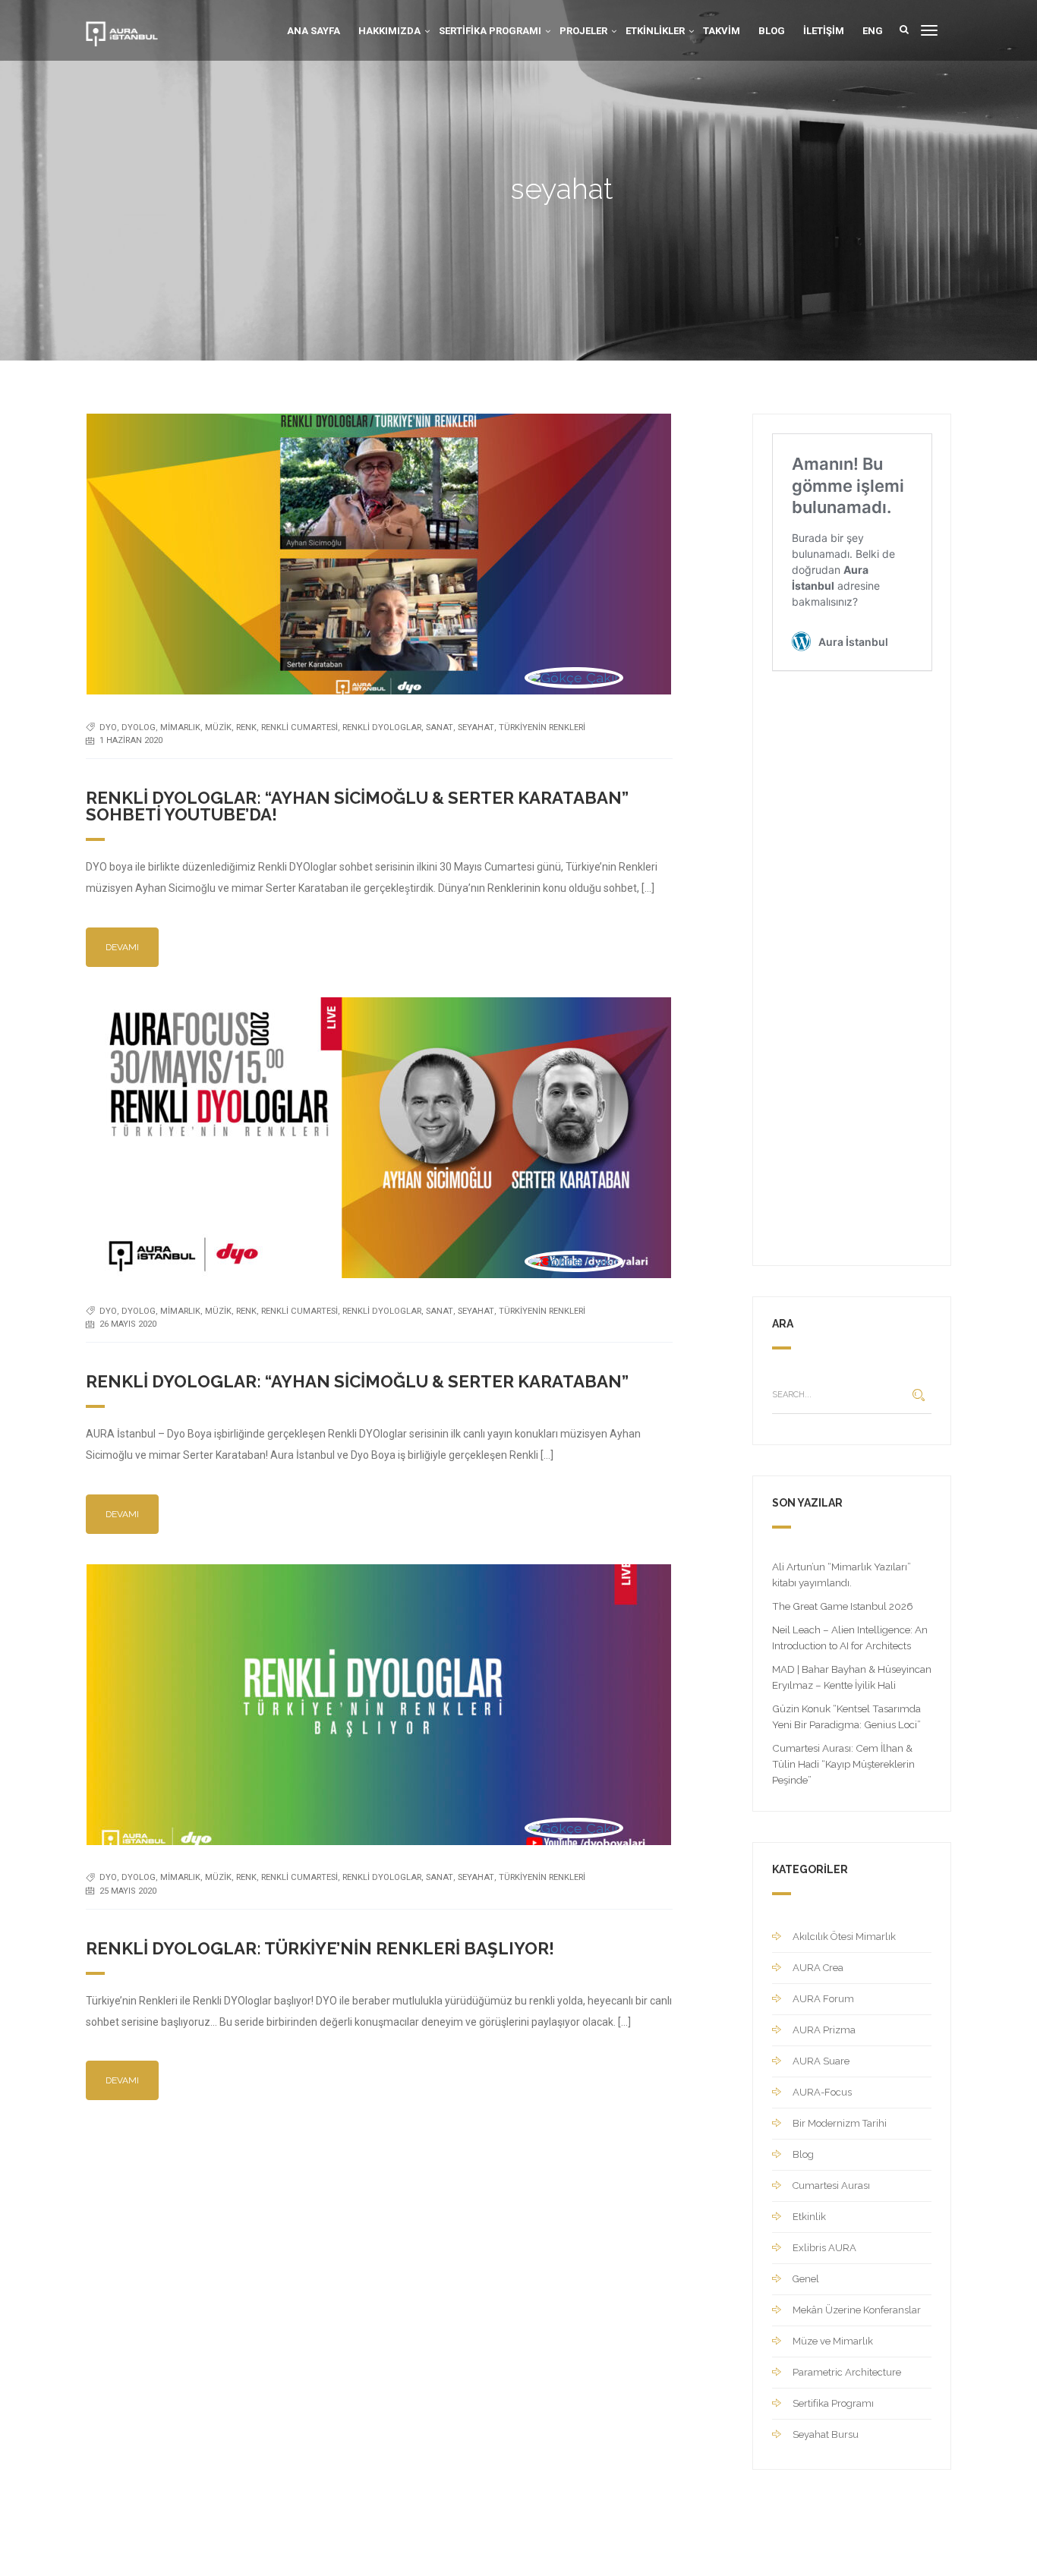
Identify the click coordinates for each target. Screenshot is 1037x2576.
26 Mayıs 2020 (128, 1324)
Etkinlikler (655, 31)
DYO (108, 727)
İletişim (824, 31)
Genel (806, 2279)
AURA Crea (818, 1968)
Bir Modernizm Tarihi (840, 2123)
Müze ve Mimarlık (833, 2341)
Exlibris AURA (824, 2248)
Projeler (583, 31)
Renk (246, 727)
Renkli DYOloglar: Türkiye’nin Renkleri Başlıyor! (320, 1948)
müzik (218, 727)
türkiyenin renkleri (542, 727)
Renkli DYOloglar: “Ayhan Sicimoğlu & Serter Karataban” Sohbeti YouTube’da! (357, 806)
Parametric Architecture (847, 2372)
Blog (772, 31)
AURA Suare (821, 2061)
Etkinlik (809, 2217)
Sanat (440, 727)
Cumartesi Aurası (831, 2186)
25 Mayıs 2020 (128, 1891)
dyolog (139, 727)
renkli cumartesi (299, 727)
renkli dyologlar (382, 727)
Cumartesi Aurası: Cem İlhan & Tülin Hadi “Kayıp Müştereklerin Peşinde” (843, 1764)
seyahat (476, 727)
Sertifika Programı (490, 31)
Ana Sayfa (314, 31)
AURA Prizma (824, 2030)
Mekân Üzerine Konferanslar (857, 2310)
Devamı (122, 947)
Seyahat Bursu (826, 2434)
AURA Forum (823, 1999)
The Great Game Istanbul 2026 (843, 1606)
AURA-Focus (822, 2092)
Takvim (722, 31)
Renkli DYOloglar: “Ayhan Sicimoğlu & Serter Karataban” (357, 1381)
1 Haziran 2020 (131, 740)
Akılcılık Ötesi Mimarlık (844, 1937)
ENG (873, 31)
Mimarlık (180, 727)
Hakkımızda (389, 31)
